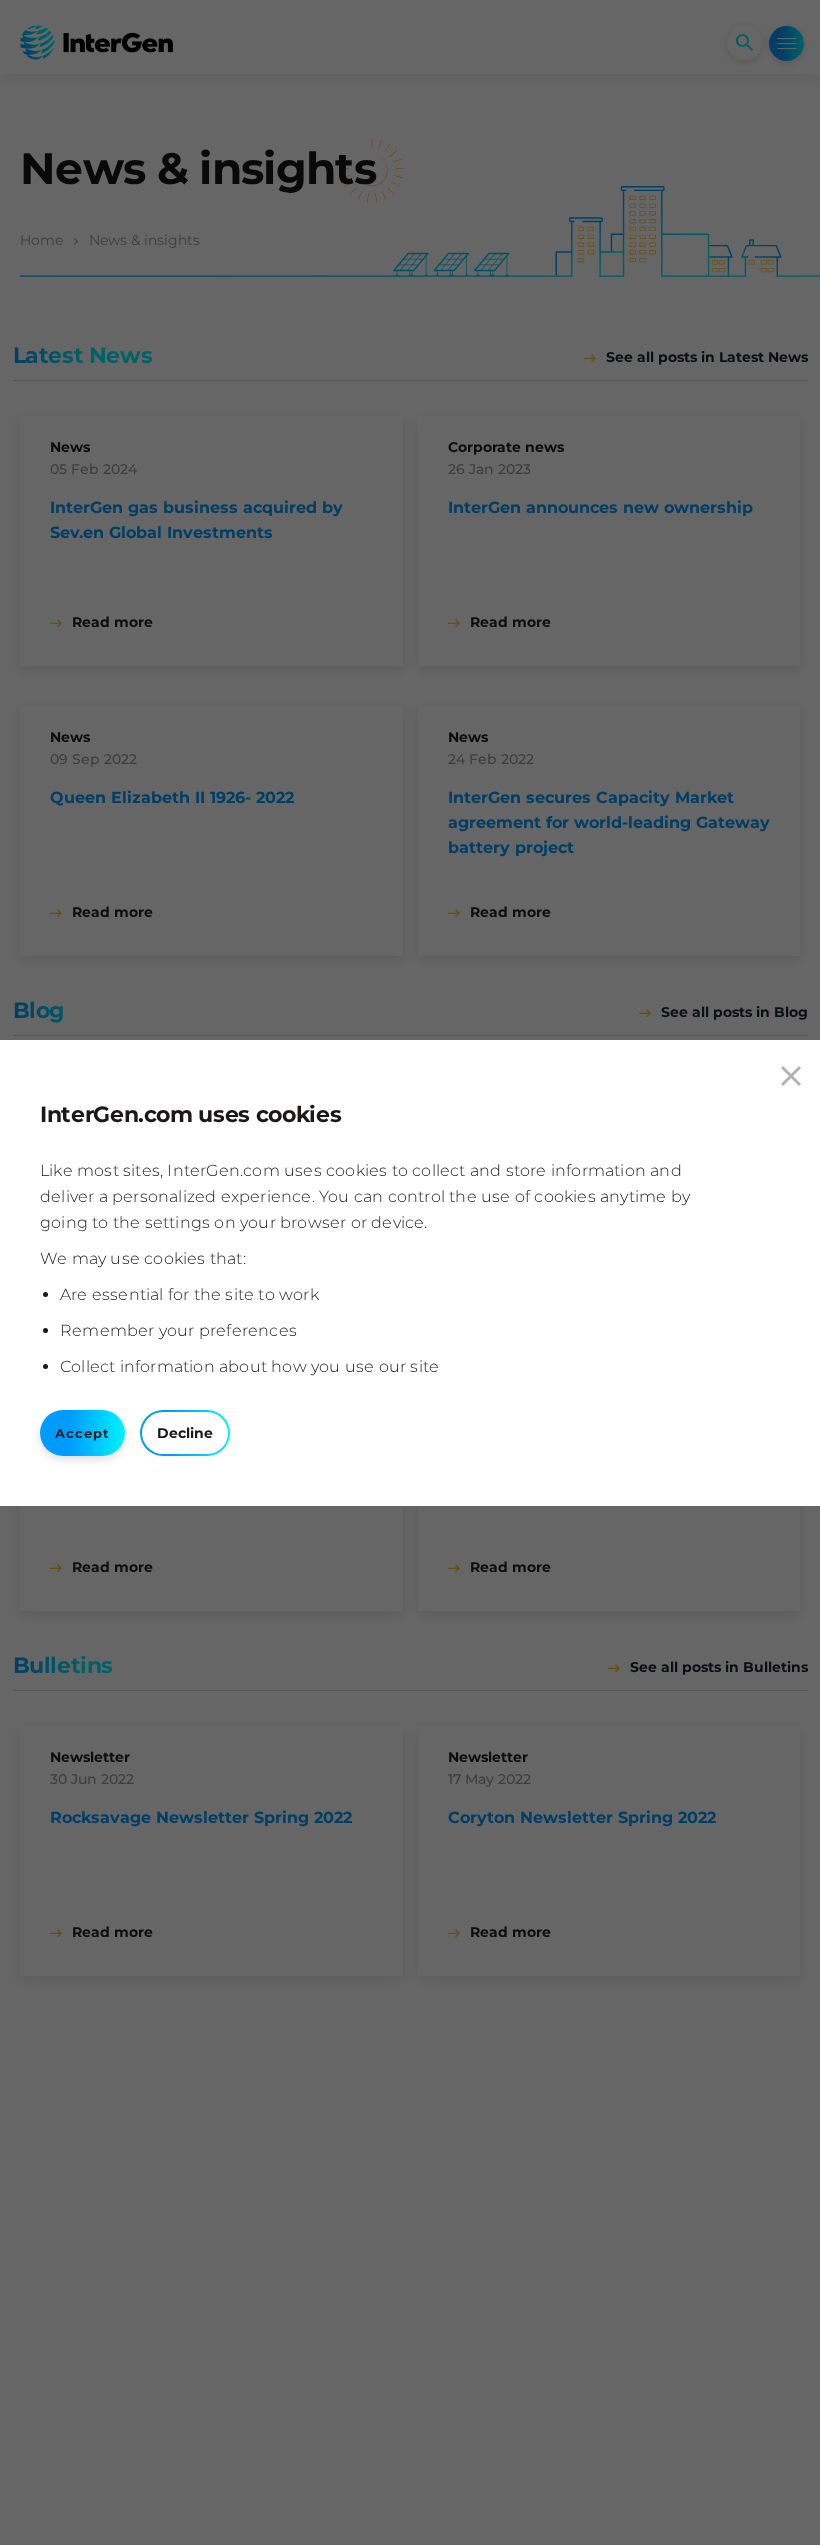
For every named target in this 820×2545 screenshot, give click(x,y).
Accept (82, 1433)
